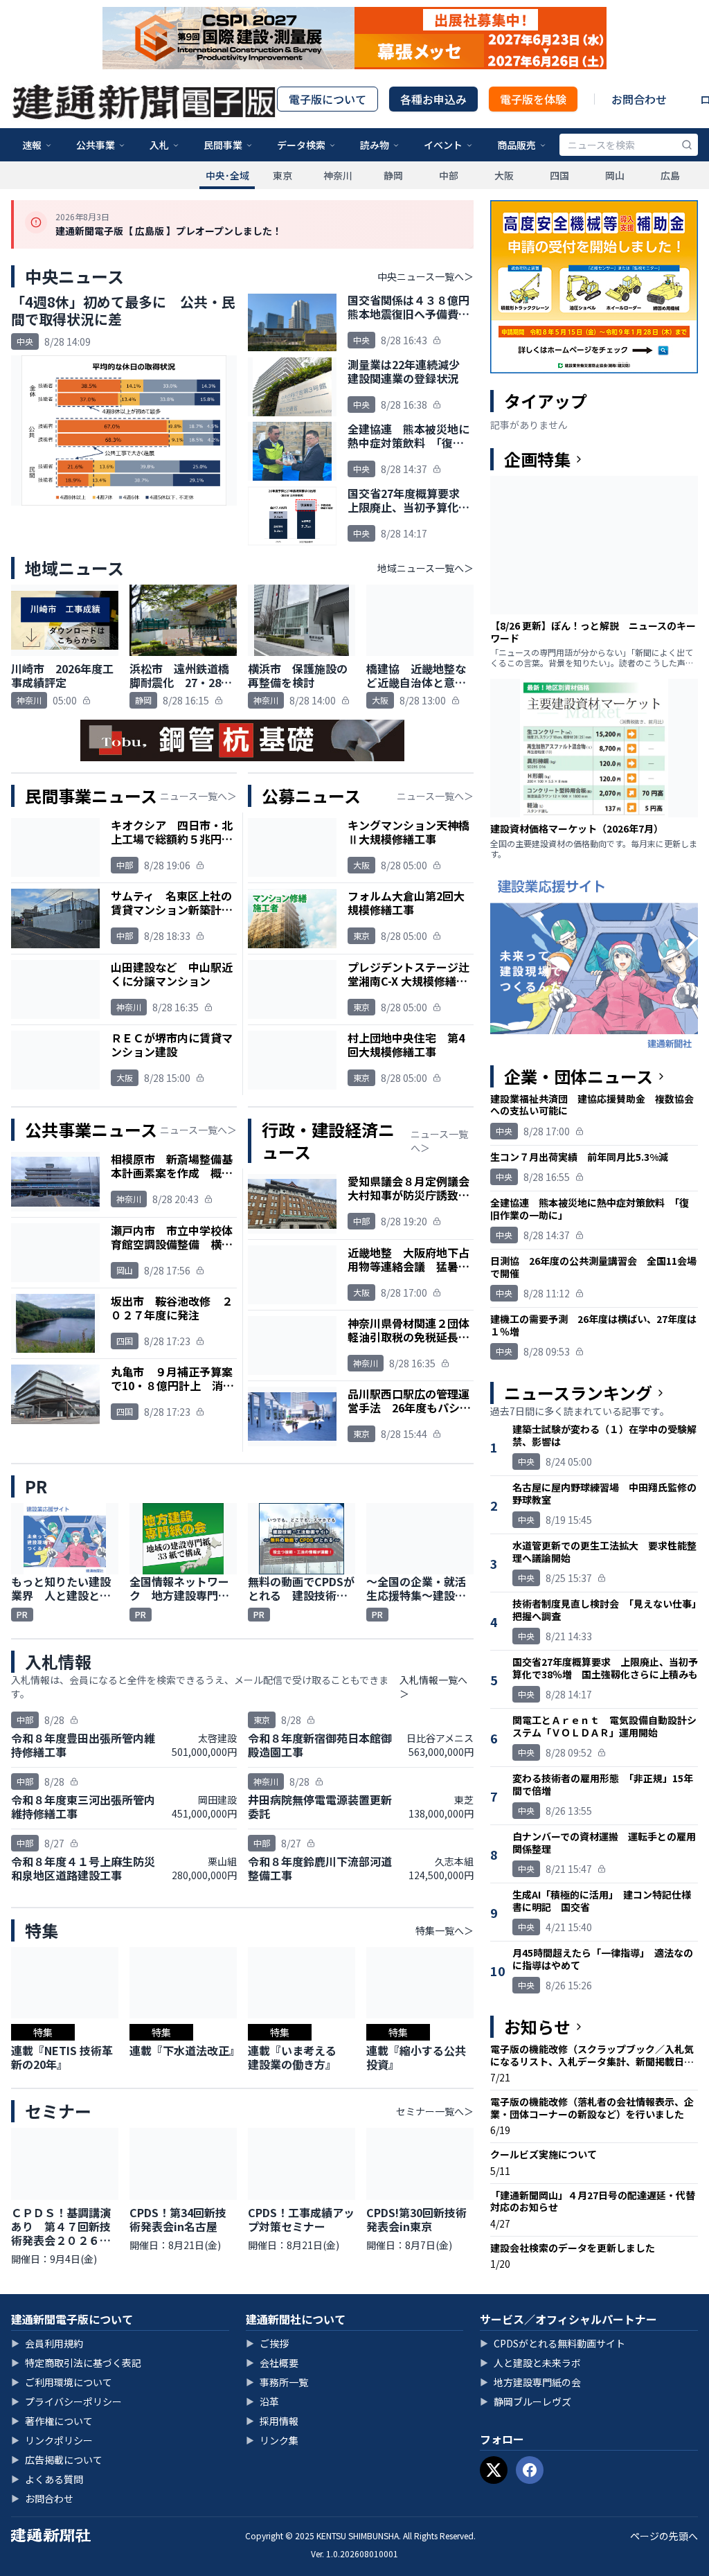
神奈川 (338, 175)
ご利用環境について (62, 2382)
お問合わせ (639, 99)
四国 (559, 175)
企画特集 (537, 459)
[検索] (687, 145)
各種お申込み (433, 99)
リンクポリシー (52, 2440)
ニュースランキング (578, 1393)
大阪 (504, 175)
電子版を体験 (533, 99)
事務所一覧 (277, 2382)
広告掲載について (57, 2460)
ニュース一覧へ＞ (198, 796)
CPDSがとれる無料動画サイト (553, 2343)
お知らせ (537, 2027)
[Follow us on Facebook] (530, 2470)
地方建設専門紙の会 (530, 2382)
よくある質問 (47, 2479)
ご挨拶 (267, 2343)
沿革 (262, 2401)
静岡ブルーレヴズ (526, 2401)
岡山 (615, 175)
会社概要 (272, 2363)
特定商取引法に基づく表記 (76, 2363)
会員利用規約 (47, 2343)
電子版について (327, 99)
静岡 (393, 175)
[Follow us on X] (494, 2470)
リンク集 (272, 2440)
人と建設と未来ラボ (530, 2363)
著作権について (52, 2421)
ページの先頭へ (664, 2536)
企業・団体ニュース (578, 1076)
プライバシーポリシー (66, 2401)
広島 (670, 175)
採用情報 (272, 2421)
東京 (282, 175)
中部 (449, 175)
